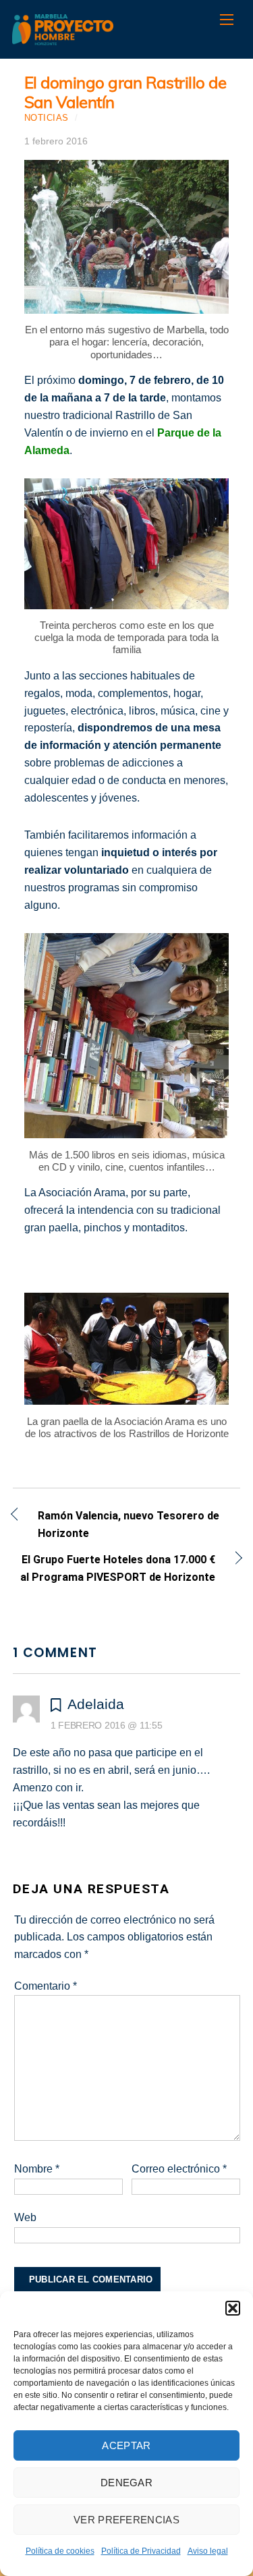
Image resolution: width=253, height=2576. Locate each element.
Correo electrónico (179, 2169)
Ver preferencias (126, 2520)
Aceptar (126, 2445)
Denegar (126, 2483)
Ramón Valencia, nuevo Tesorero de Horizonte (129, 1524)
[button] (233, 2308)
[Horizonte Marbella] (63, 38)
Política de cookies (60, 2551)
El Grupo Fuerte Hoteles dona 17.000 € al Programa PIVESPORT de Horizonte (114, 1568)
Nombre (37, 2169)
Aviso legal (208, 2551)
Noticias (47, 118)
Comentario (46, 1986)
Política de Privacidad (141, 2551)
